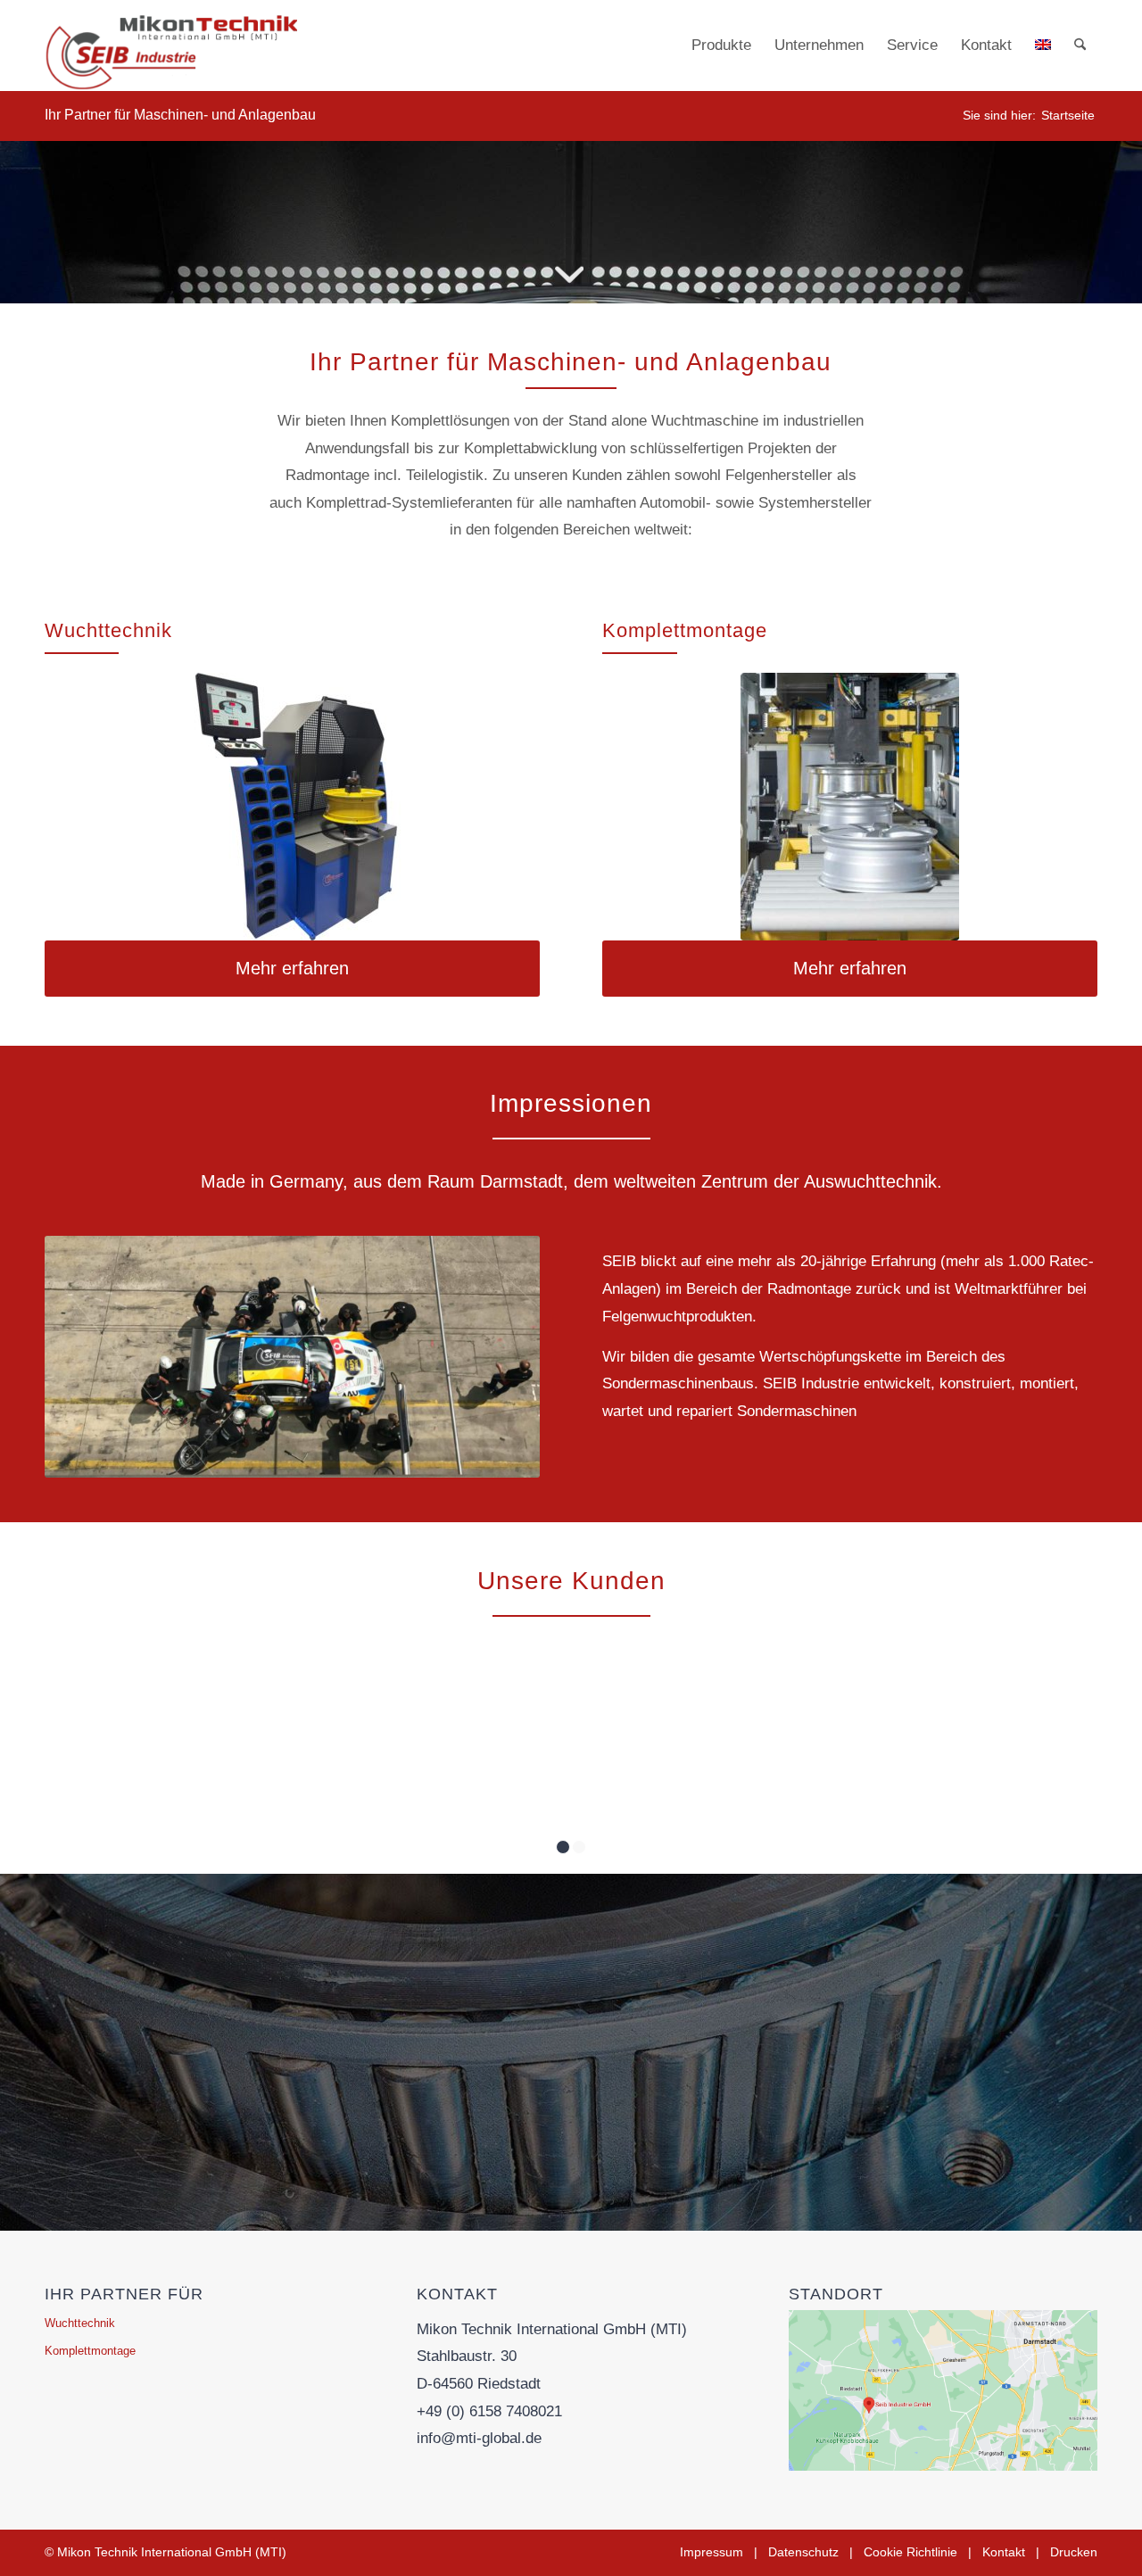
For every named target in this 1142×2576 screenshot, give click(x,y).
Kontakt (1004, 2552)
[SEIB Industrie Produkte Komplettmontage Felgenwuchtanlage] (850, 807)
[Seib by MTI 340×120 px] (171, 46)
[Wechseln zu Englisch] (1043, 46)
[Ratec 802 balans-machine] (292, 807)
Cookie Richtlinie (910, 2552)
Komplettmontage (90, 2351)
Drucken (1074, 2552)
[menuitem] (721, 46)
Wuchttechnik (80, 2323)
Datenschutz (803, 2552)
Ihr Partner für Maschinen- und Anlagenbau (180, 115)
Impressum (712, 2552)
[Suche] (1080, 46)
